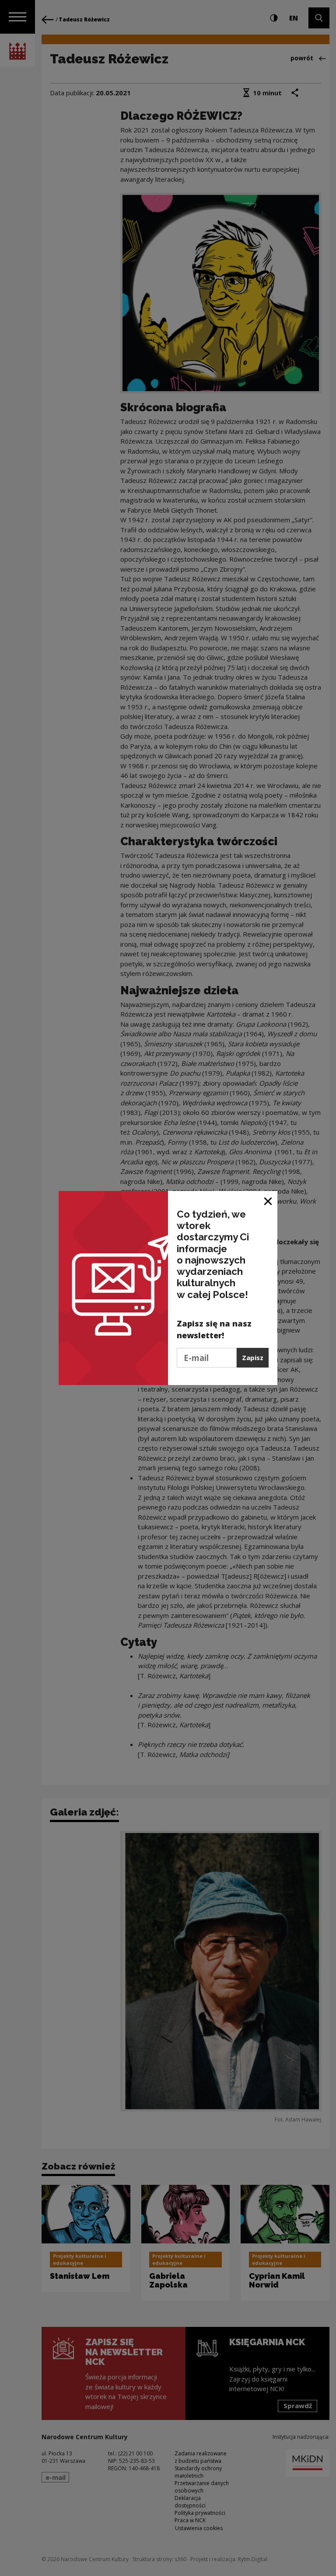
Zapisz (253, 1357)
